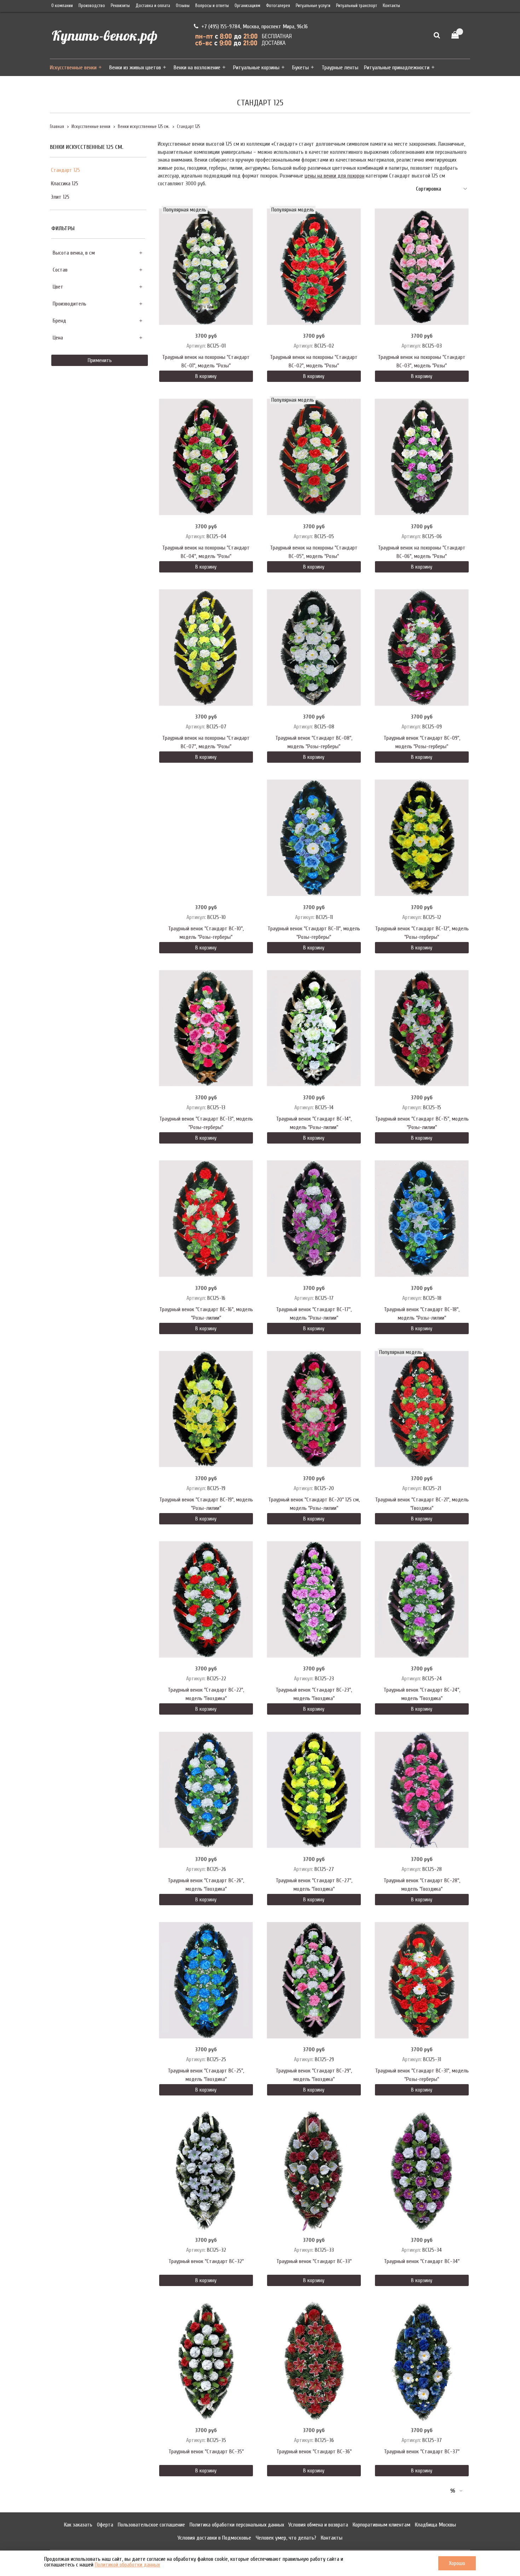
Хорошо (457, 2563)
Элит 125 (60, 197)
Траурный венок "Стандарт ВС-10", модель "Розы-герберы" (206, 933)
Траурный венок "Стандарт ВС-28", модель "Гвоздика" (422, 1885)
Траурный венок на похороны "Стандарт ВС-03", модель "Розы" (422, 361)
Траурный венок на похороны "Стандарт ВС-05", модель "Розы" (314, 552)
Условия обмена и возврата (318, 2525)
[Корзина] (458, 35)
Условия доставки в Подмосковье (214, 2538)
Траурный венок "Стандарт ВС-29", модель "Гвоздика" (314, 2075)
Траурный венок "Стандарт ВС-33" (314, 2261)
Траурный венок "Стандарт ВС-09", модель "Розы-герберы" (422, 742)
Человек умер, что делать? (286, 2538)
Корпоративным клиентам (382, 2525)
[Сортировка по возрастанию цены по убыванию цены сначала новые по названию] (441, 189)
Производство (92, 6)
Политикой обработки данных (127, 2565)
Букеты (301, 68)
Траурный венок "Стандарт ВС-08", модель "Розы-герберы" (314, 742)
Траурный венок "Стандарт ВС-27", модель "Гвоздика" (314, 1885)
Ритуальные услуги (313, 6)
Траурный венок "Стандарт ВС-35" (206, 2452)
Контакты (391, 6)
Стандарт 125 (65, 170)
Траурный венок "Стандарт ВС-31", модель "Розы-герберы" (422, 2075)
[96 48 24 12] (456, 2491)
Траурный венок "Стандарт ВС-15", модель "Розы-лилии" (422, 1123)
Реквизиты (120, 6)
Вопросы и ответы (212, 6)
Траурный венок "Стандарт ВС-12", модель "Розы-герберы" (422, 933)
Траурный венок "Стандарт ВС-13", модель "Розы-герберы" (206, 1123)
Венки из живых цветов (135, 68)
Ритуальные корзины (256, 68)
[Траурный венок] (314, 647)
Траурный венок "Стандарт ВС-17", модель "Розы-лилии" (314, 1314)
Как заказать (78, 2525)
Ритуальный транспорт (357, 6)
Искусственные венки (73, 68)
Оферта (105, 2525)
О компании (62, 6)
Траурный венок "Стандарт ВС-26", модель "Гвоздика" (206, 1885)
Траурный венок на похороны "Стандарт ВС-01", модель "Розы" (206, 361)
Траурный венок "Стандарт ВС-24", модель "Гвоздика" (422, 1694)
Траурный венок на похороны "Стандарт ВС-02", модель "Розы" (314, 361)
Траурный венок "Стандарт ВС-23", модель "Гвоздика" (314, 1694)
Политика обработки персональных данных (237, 2525)
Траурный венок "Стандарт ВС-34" (422, 2261)
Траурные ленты (340, 68)
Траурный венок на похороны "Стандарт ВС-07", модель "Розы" (206, 742)
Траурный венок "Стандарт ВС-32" (206, 2261)
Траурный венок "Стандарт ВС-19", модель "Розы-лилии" (206, 1504)
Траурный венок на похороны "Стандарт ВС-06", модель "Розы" (422, 552)
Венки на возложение (197, 68)
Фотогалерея (278, 6)
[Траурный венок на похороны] (206, 267)
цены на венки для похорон (334, 176)
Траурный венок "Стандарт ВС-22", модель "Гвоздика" (206, 1694)
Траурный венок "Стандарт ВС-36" (314, 2452)
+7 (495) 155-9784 (220, 27)
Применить (100, 360)
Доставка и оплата (153, 6)
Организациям (247, 6)
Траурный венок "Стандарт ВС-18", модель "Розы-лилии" (422, 1314)
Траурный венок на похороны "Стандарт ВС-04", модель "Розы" (206, 552)
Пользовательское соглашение (151, 2525)
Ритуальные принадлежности (397, 68)
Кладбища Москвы (435, 2525)
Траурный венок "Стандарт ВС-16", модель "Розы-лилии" (206, 1314)
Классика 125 (65, 184)
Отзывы (183, 6)
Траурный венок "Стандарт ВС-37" (422, 2452)
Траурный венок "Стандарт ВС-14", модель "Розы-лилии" (314, 1123)
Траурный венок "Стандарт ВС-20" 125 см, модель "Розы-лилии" (314, 1504)
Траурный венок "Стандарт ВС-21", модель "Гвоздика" (422, 1504)
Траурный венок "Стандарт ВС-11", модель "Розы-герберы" (314, 933)
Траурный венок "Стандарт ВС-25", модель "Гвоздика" (206, 2075)
